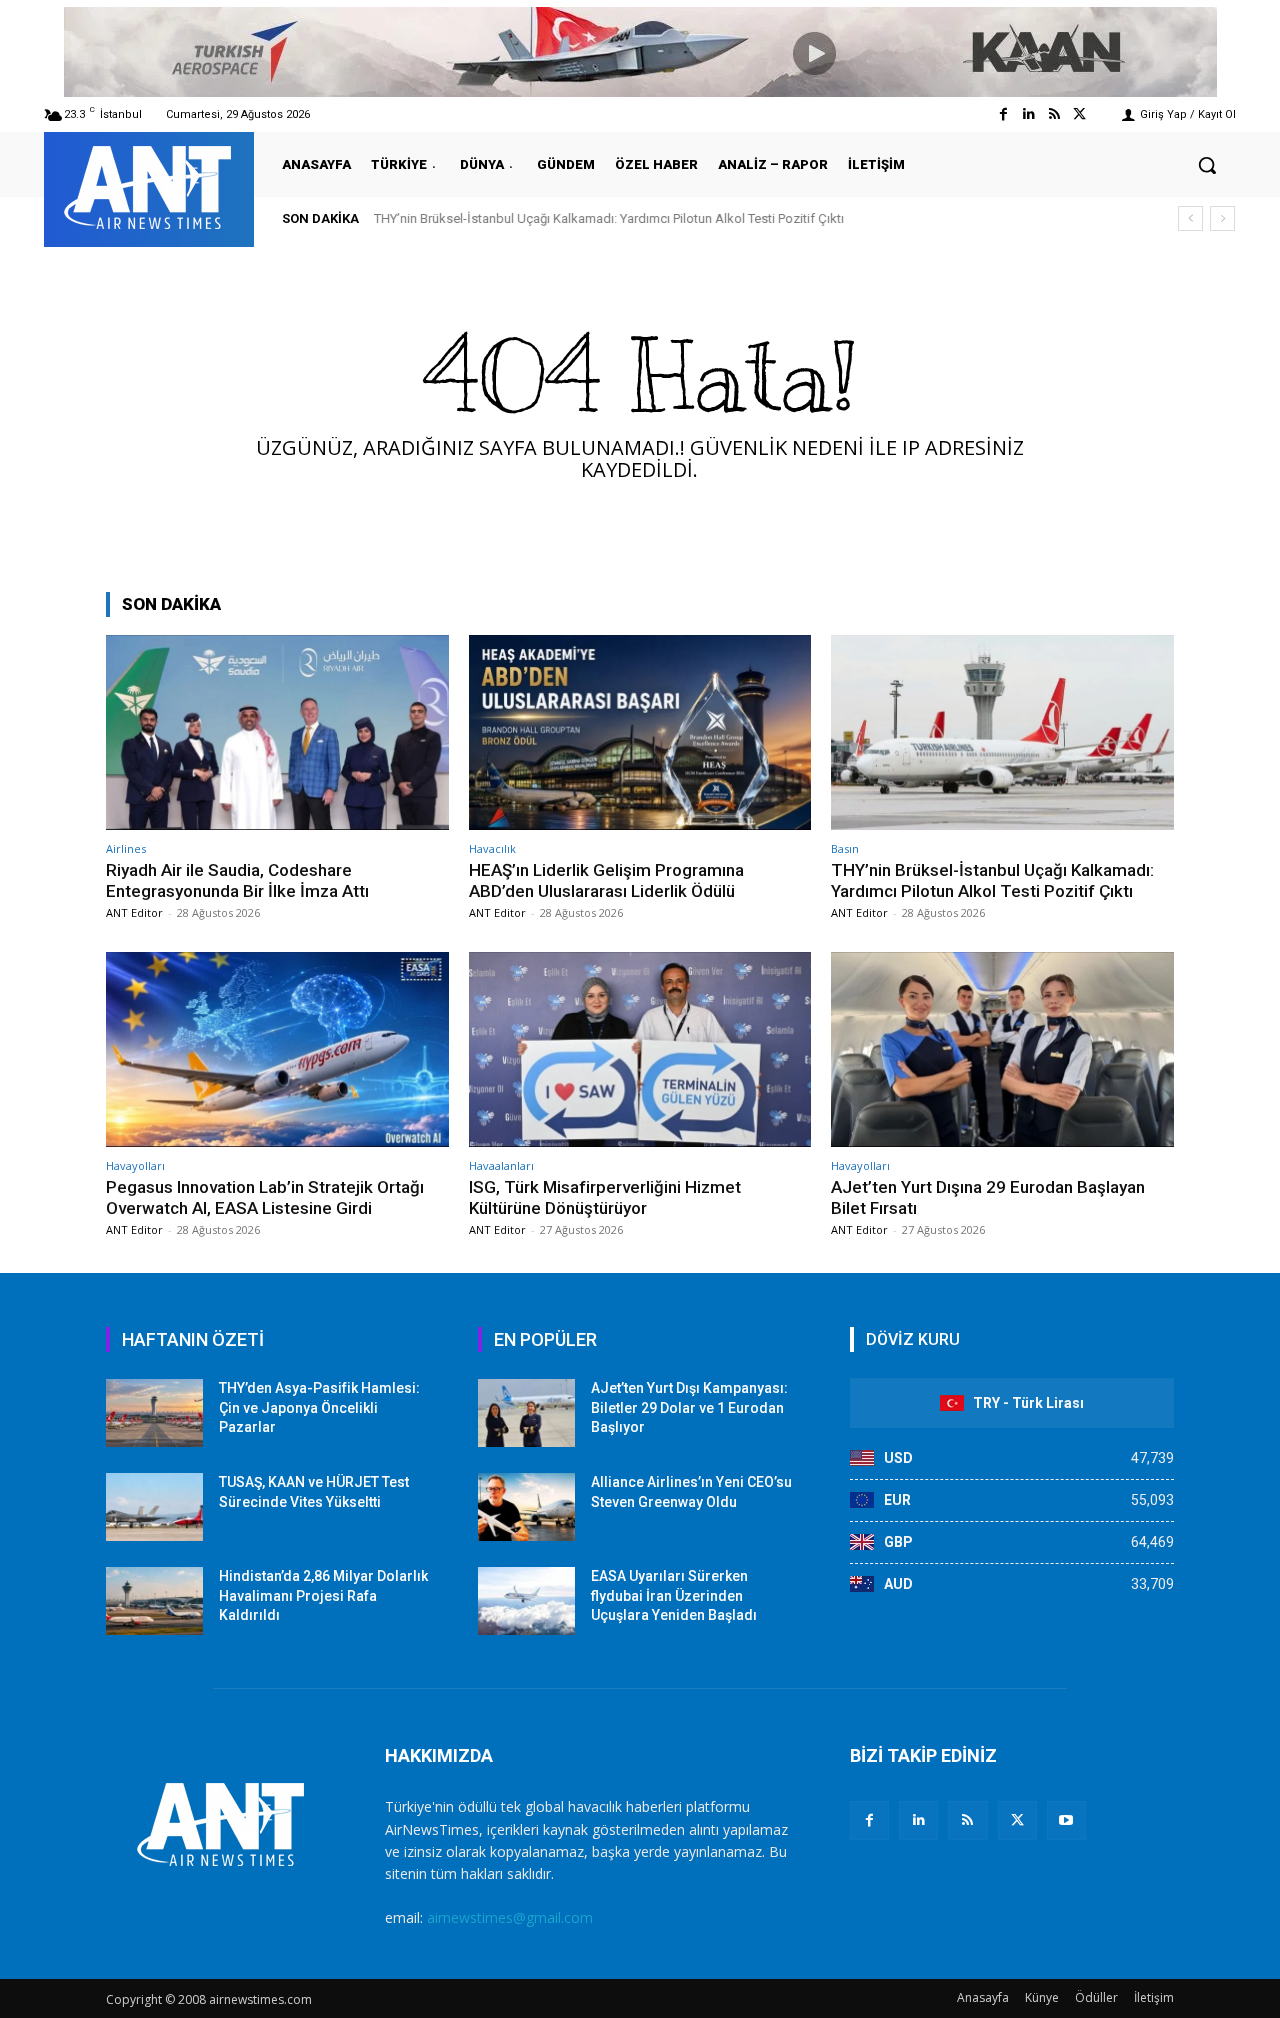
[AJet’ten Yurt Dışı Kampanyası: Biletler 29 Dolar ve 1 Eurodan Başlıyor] (526, 1413)
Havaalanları (501, 1165)
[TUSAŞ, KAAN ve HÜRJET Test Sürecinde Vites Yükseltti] (154, 1507)
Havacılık (492, 848)
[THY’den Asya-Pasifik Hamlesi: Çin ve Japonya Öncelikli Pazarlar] (154, 1413)
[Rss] (1054, 114)
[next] (1222, 218)
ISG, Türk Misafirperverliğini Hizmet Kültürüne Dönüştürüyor (605, 1197)
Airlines (126, 848)
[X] (1017, 1820)
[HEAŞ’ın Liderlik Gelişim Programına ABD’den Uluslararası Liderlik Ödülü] (640, 732)
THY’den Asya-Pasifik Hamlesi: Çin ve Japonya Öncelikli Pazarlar (319, 1407)
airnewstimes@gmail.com (510, 1917)
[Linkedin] (1028, 114)
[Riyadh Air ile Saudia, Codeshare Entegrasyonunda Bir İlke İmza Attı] (277, 732)
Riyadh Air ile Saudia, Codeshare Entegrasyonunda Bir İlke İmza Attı (237, 880)
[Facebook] (1003, 114)
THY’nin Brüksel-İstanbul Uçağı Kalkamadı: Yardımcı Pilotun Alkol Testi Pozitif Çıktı (609, 218)
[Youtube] (1066, 1820)
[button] (1207, 165)
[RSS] (967, 1820)
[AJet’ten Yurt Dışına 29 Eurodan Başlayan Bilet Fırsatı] (1002, 1049)
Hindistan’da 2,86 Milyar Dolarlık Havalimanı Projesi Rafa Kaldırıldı (323, 1595)
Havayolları (135, 1165)
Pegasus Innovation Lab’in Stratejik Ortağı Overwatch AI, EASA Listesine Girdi (265, 1197)
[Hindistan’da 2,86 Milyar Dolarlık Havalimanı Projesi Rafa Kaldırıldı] (154, 1601)
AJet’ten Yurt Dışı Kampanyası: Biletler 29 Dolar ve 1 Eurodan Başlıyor (689, 1407)
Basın (845, 848)
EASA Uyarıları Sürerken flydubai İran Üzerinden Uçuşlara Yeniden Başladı (674, 1595)
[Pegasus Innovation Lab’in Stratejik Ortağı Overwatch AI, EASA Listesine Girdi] (277, 1049)
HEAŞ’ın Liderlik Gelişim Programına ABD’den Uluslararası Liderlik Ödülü (606, 880)
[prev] (1190, 218)
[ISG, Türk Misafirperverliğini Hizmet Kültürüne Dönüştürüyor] (640, 1049)
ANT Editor (134, 912)
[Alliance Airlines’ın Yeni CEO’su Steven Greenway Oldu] (526, 1507)
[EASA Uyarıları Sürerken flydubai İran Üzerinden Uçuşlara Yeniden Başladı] (526, 1601)
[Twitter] (1079, 114)
